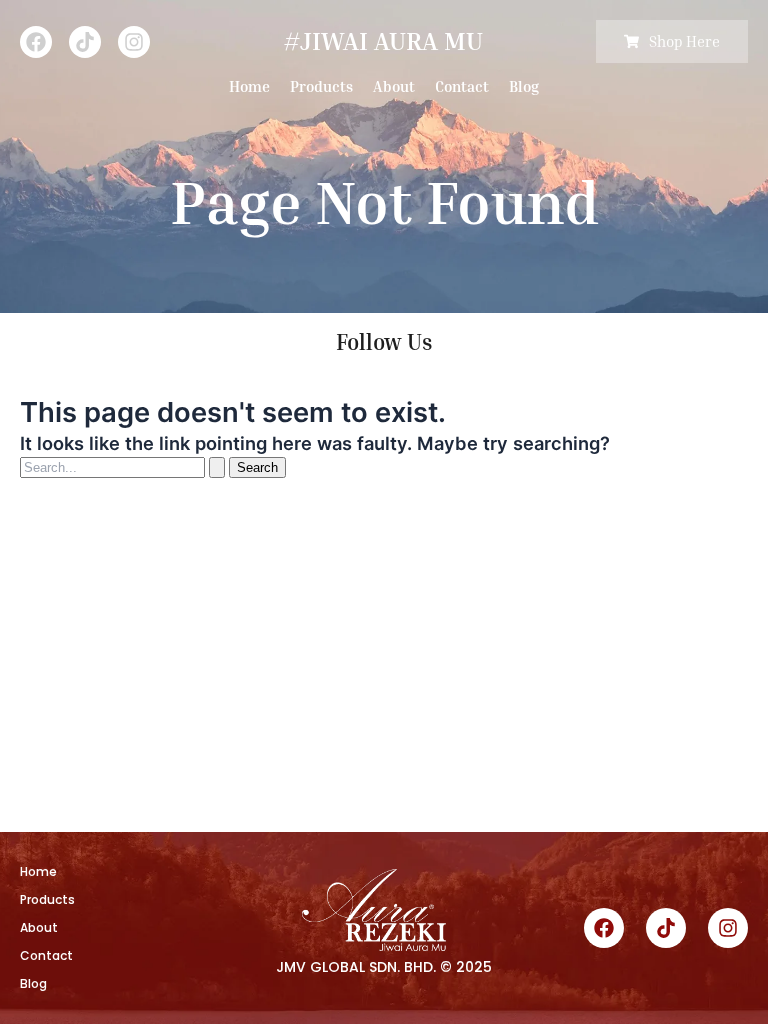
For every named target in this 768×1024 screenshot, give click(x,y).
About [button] (394, 86)
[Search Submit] (217, 467)
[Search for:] (124, 467)
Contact (462, 86)
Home (249, 86)
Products (321, 86)
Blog (524, 86)
